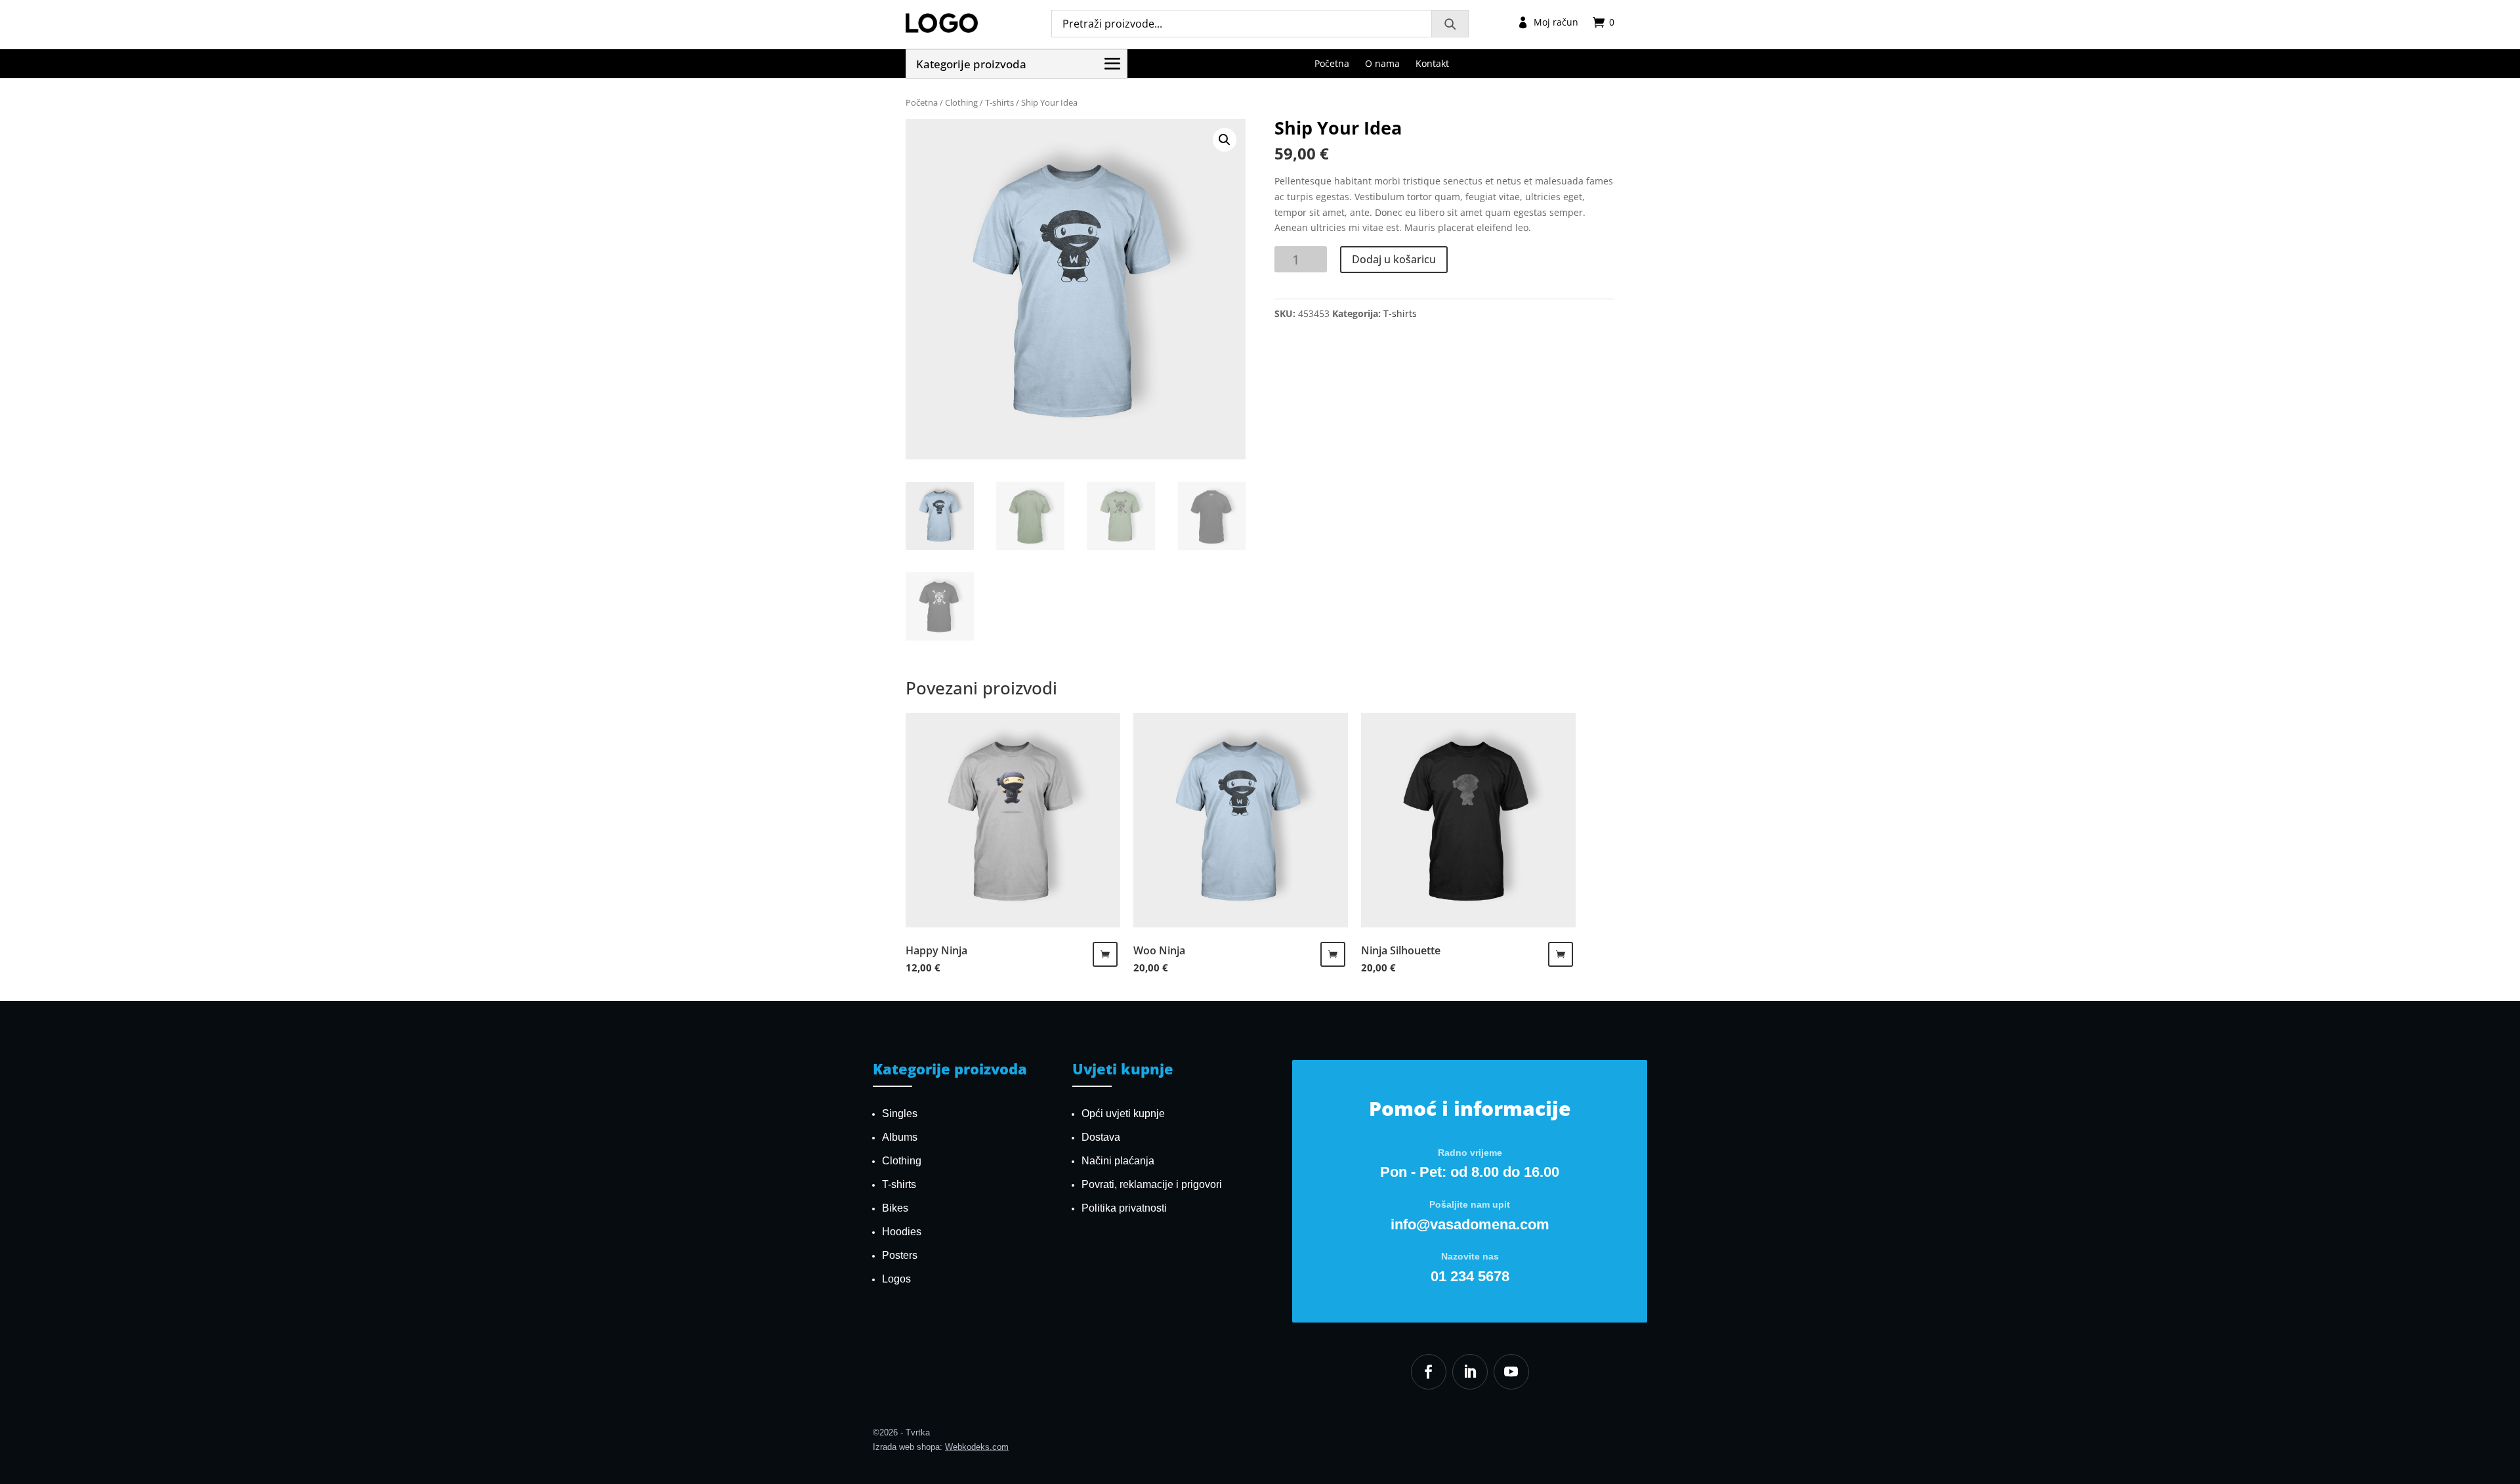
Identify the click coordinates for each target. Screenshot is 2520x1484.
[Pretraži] (1450, 24)
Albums (900, 1137)
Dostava (1101, 1137)
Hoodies (902, 1232)
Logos (896, 1279)
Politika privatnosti (1124, 1208)
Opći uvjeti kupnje (1123, 1113)
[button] (1225, 140)
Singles (900, 1113)
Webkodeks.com (977, 1447)
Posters (900, 1255)
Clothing (961, 102)
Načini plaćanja (1118, 1161)
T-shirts (999, 102)
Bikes (895, 1208)
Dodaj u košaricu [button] (1105, 954)
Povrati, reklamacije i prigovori (1152, 1184)
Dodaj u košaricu (1394, 259)
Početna (922, 102)
